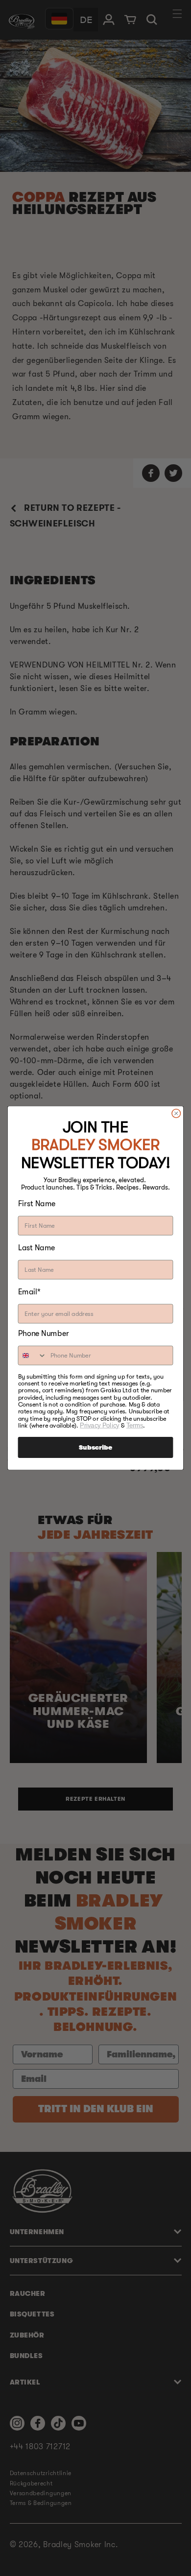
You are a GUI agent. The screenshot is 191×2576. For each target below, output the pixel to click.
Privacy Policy (99, 1426)
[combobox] (32, 1356)
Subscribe (95, 1447)
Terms (135, 1426)
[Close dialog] (176, 1113)
